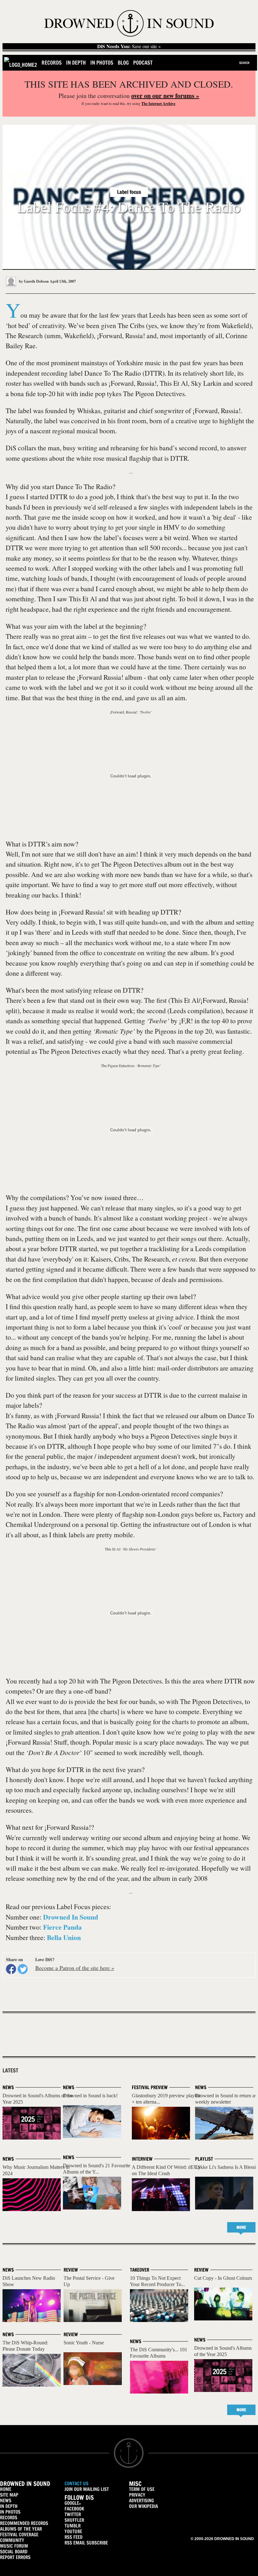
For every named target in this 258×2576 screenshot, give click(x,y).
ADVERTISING (141, 2501)
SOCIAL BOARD (14, 2552)
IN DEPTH (9, 2506)
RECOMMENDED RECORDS (24, 2523)
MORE (241, 2227)
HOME (6, 2489)
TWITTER (73, 2514)
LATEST (10, 2071)
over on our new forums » (165, 96)
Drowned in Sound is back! (90, 2096)
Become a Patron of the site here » (75, 1968)
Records (52, 63)
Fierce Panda (62, 1927)
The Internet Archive (158, 104)
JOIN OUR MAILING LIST (87, 2489)
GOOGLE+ (73, 2503)
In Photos (102, 63)
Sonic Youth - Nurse (84, 2343)
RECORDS (9, 2518)
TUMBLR (73, 2526)
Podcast (143, 63)
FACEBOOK (74, 2509)
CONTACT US (76, 2484)
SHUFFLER (74, 2520)
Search (244, 63)
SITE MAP (9, 2495)
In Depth (76, 63)
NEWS (6, 2501)
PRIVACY (137, 2495)
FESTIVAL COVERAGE (19, 2535)
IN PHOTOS (10, 2512)
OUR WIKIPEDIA (143, 2506)
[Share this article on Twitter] (23, 1969)
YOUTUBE (73, 2531)
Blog (123, 63)
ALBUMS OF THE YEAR (21, 2529)
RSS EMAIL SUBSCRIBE (86, 2543)
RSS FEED (73, 2537)
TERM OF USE (142, 2489)
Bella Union (64, 1937)
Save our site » (129, 46)
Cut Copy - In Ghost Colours (223, 2278)
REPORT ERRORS (15, 2557)
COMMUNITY (12, 2540)
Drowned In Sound (71, 1917)
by (33, 281)
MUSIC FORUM (14, 2546)
